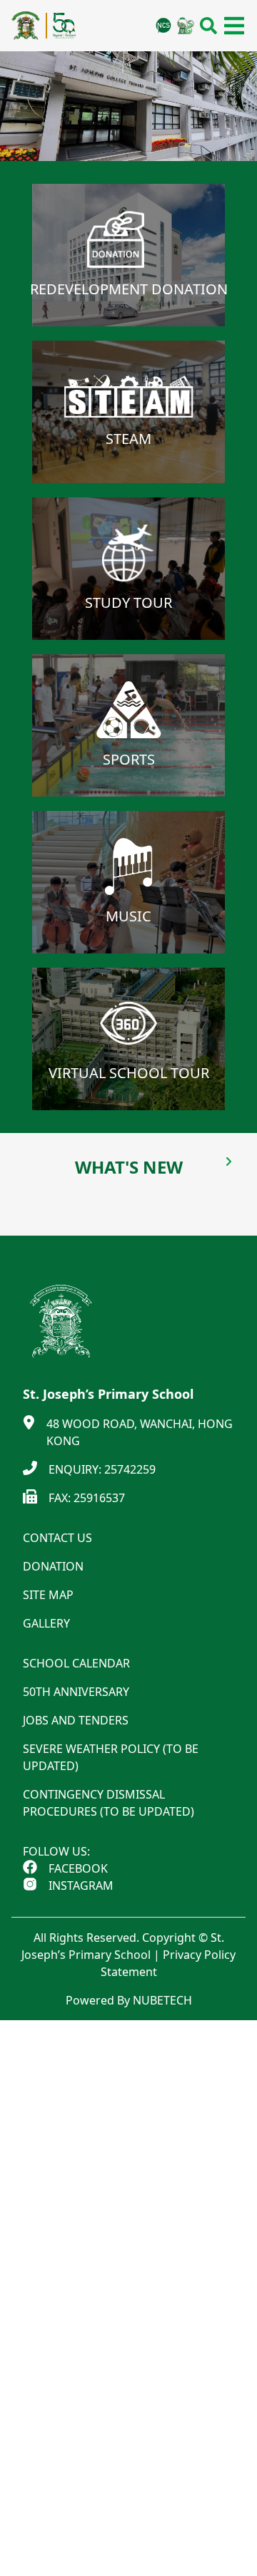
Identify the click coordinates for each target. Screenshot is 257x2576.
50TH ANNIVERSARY (76, 1692)
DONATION (53, 1566)
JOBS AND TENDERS (76, 1720)
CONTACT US (57, 1538)
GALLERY (46, 1623)
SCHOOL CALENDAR (76, 1663)
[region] (128, 106)
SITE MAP (48, 1595)
